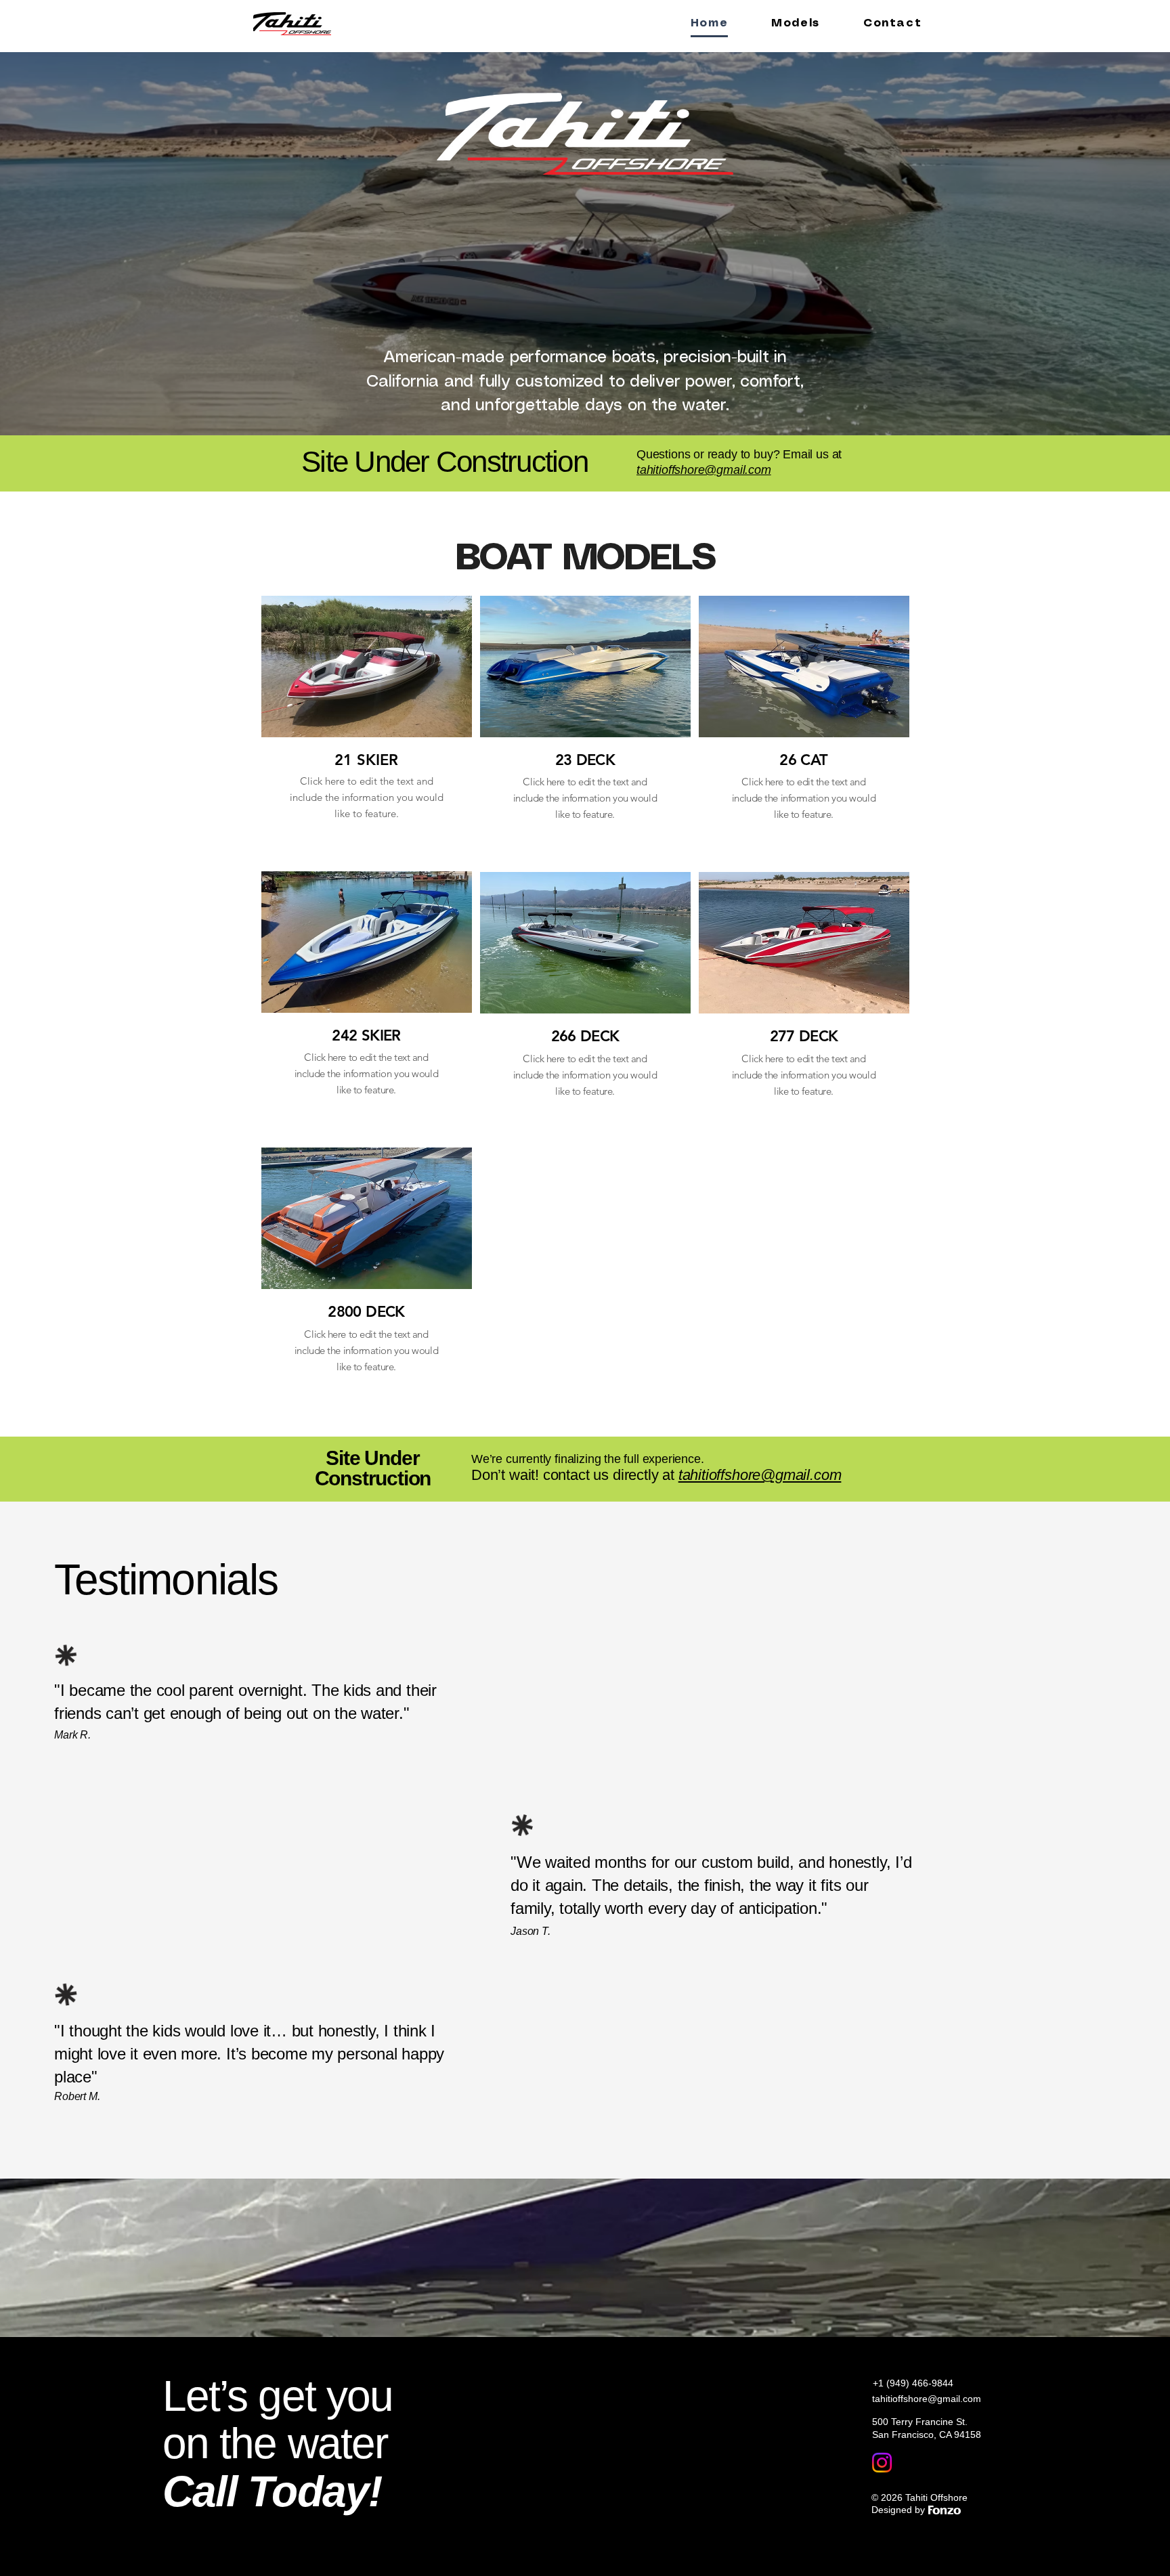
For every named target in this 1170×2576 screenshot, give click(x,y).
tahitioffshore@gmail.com (927, 2399)
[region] (367, 729)
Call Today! (272, 2491)
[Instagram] (882, 2463)
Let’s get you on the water (278, 2420)
